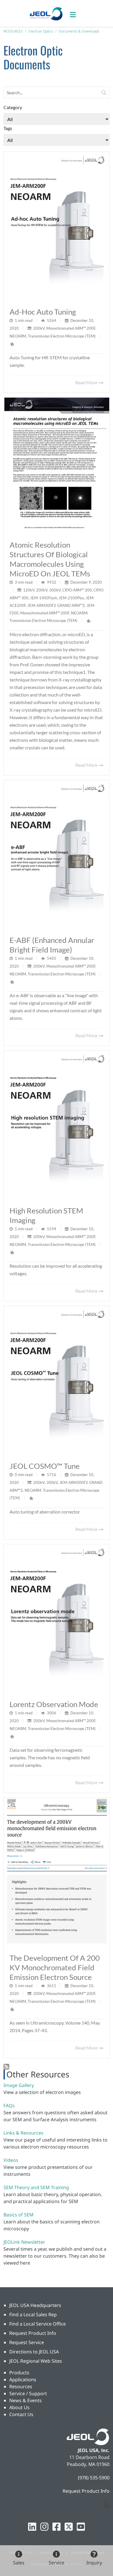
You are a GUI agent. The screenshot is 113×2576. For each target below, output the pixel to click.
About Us (19, 2407)
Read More (87, 382)
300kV (55, 590)
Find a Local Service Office (38, 2324)
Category (13, 107)
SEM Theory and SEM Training (36, 2187)
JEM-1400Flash (44, 598)
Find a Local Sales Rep (33, 2315)
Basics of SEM (19, 2215)
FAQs (9, 2106)
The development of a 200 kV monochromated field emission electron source (55, 1967)
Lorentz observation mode (54, 1704)
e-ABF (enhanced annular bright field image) (52, 945)
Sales (19, 2563)
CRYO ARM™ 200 (77, 590)
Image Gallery (19, 2085)
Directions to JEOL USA (34, 2352)
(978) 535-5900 (94, 2478)
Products (19, 2373)
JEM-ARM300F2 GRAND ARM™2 (56, 605)
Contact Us (21, 2414)
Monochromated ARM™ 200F (71, 328)
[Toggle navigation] (76, 13)
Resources (21, 2386)
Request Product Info (33, 2333)
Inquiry (94, 2563)
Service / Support (28, 2393)
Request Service (27, 2342)
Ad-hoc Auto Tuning (43, 312)
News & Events (25, 2400)
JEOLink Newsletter (24, 2242)
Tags (8, 128)
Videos (11, 2160)
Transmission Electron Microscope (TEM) (62, 336)
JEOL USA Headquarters (35, 2305)
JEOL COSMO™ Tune (45, 1466)
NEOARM (18, 336)
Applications (23, 2380)
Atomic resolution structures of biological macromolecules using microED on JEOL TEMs (50, 559)
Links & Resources (23, 2133)
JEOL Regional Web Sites (36, 2361)
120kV (29, 590)
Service (57, 2563)
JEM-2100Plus (71, 598)
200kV (39, 328)
